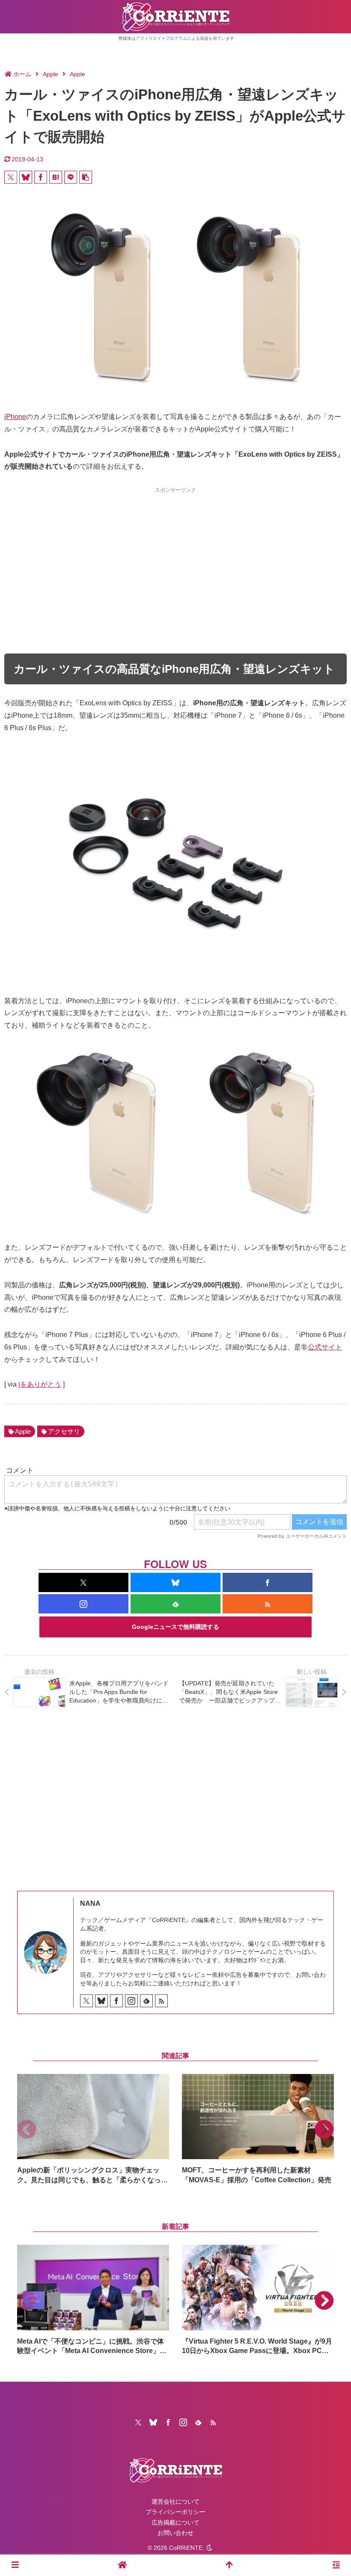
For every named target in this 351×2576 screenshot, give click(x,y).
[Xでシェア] (11, 177)
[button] (86, 177)
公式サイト (325, 1347)
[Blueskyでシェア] (26, 177)
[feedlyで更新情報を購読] (175, 1604)
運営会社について (175, 2502)
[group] (93, 2129)
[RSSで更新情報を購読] (268, 1604)
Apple (23, 1431)
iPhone (15, 417)
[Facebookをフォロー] (268, 1582)
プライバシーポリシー (175, 2512)
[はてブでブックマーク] (56, 177)
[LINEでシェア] (71, 177)
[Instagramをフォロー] (83, 1604)
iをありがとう (40, 1384)
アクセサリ (64, 1431)
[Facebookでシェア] (41, 177)
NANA (90, 1903)
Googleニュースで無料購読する (175, 1627)
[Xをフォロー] (83, 1582)
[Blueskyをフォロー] (175, 1582)
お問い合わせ (175, 2533)
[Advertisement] (175, 555)
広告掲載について (175, 2523)
